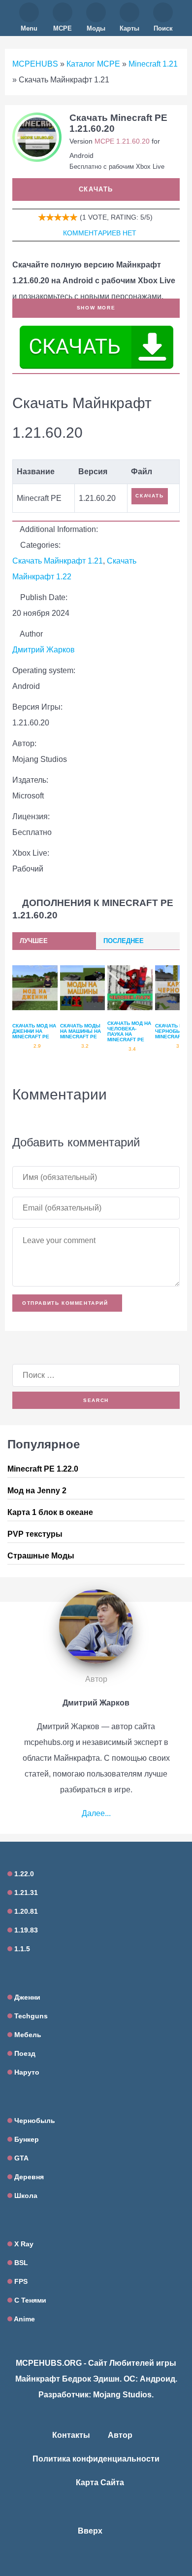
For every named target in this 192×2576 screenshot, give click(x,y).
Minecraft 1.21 (153, 64)
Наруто (26, 2072)
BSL (20, 2263)
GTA (20, 2158)
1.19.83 (25, 1930)
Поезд (24, 2053)
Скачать (96, 189)
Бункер (26, 2139)
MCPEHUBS (35, 64)
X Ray (23, 2244)
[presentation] (54, 941)
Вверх (91, 2531)
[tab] (54, 941)
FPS (20, 2281)
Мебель (27, 2035)
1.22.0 (23, 1874)
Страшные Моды (41, 1556)
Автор (120, 2435)
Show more (96, 308)
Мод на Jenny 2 (37, 1491)
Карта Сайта (100, 2482)
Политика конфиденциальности (96, 2459)
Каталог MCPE (93, 64)
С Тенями (29, 2300)
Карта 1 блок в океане (50, 1512)
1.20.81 (25, 1911)
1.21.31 (25, 1893)
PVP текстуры (35, 1534)
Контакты (71, 2435)
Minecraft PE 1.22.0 (43, 1469)
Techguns (30, 2016)
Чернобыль (34, 2121)
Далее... (96, 1813)
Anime (24, 2319)
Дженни (26, 1997)
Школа (25, 2196)
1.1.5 (21, 1949)
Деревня (28, 2177)
